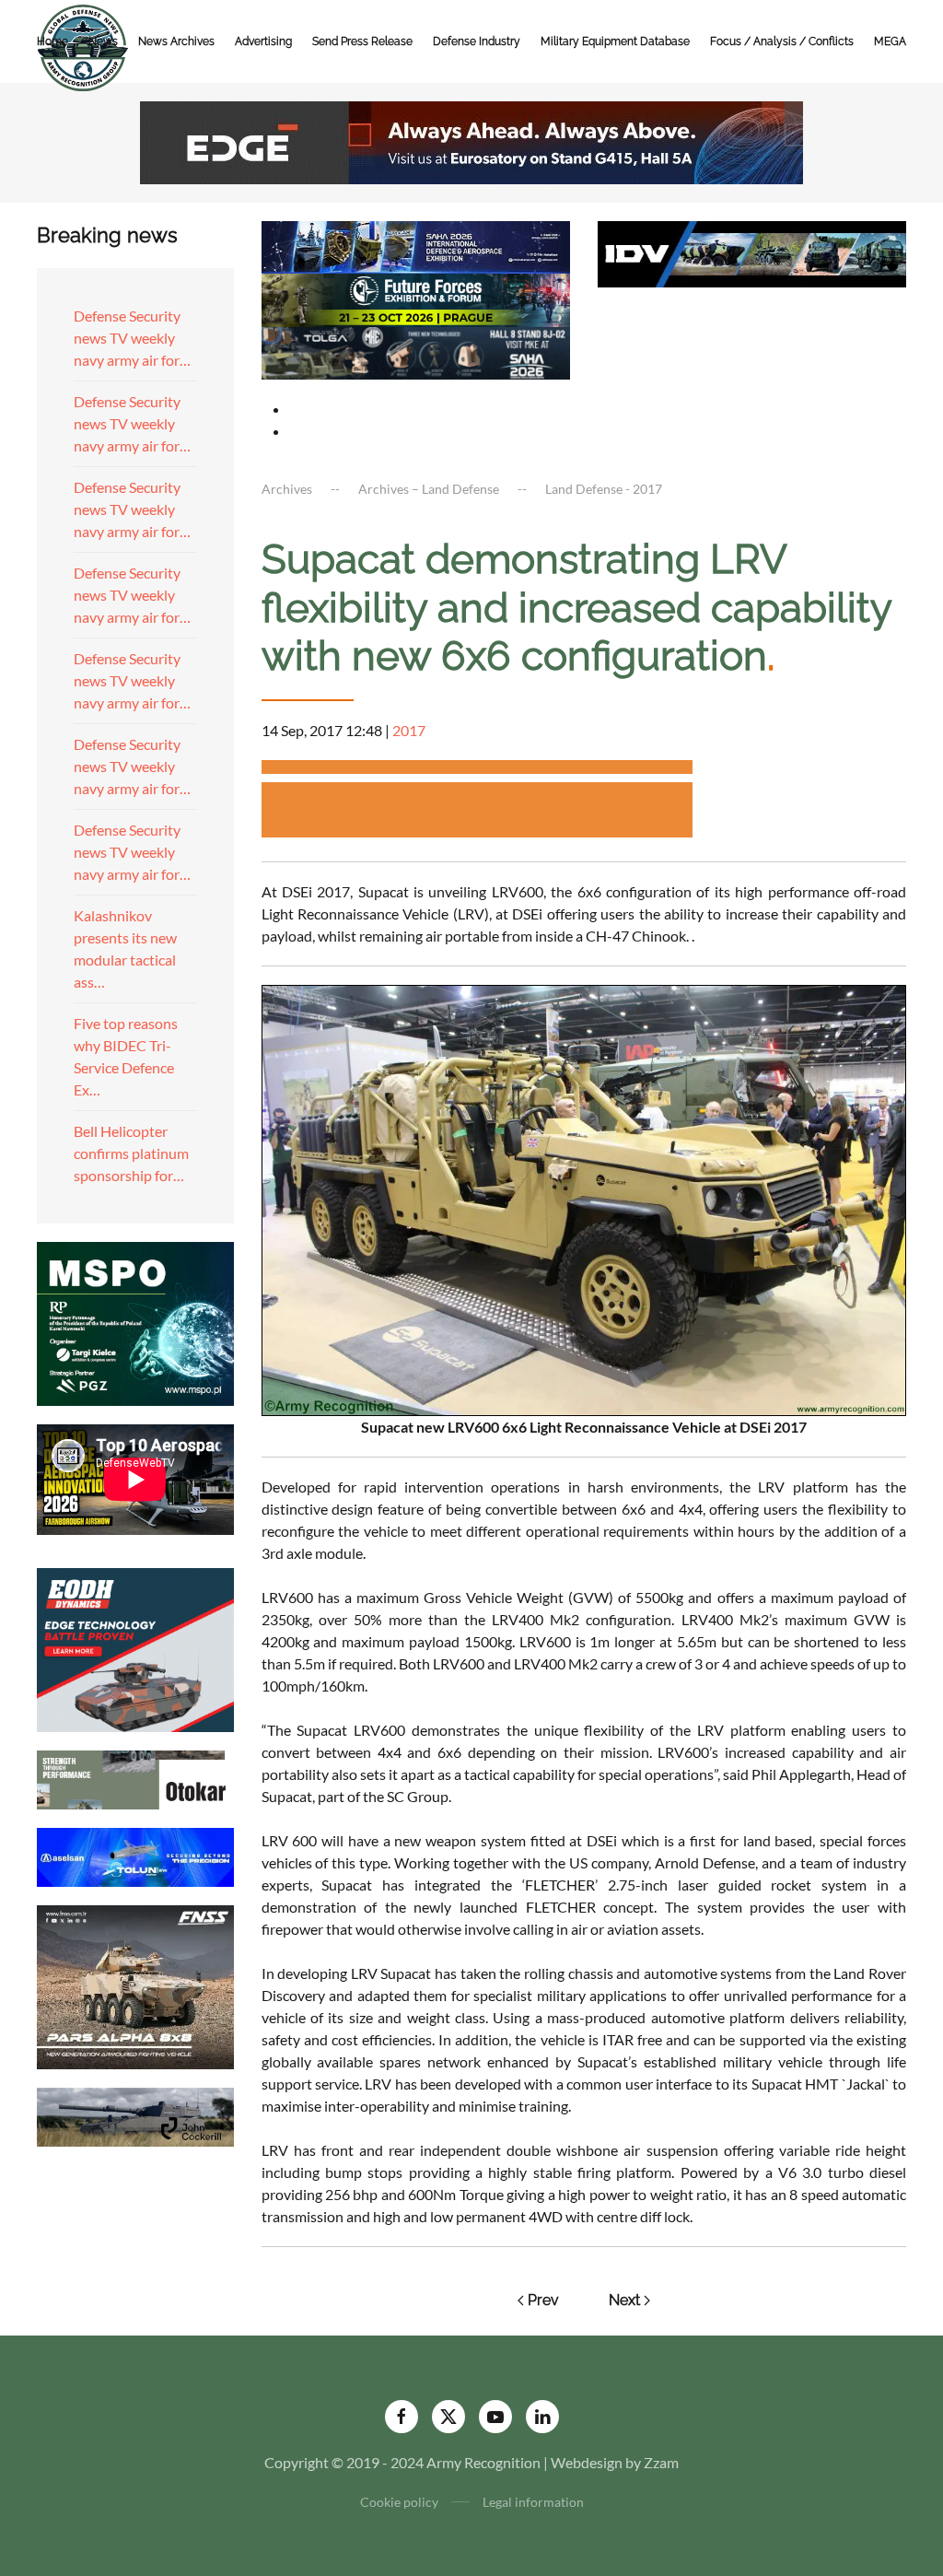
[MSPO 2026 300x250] (135, 1322)
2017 (409, 730)
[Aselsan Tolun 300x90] (135, 1855)
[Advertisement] (477, 770)
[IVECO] (752, 252)
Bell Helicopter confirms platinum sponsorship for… (131, 1153)
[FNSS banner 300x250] (135, 1985)
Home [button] (52, 41)
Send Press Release (362, 41)
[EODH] (135, 1648)
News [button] (103, 41)
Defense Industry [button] (477, 41)
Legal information (533, 2502)
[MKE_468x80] (416, 351)
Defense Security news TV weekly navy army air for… (132, 338)
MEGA (890, 41)
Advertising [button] (263, 41)
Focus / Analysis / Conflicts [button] (782, 41)
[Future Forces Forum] (416, 298)
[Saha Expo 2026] (416, 246)
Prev (543, 2300)
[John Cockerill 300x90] (135, 2115)
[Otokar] (135, 1778)
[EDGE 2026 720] (471, 141)
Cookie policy (399, 2502)
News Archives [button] (176, 41)
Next (624, 2300)
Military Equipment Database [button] (615, 41)
